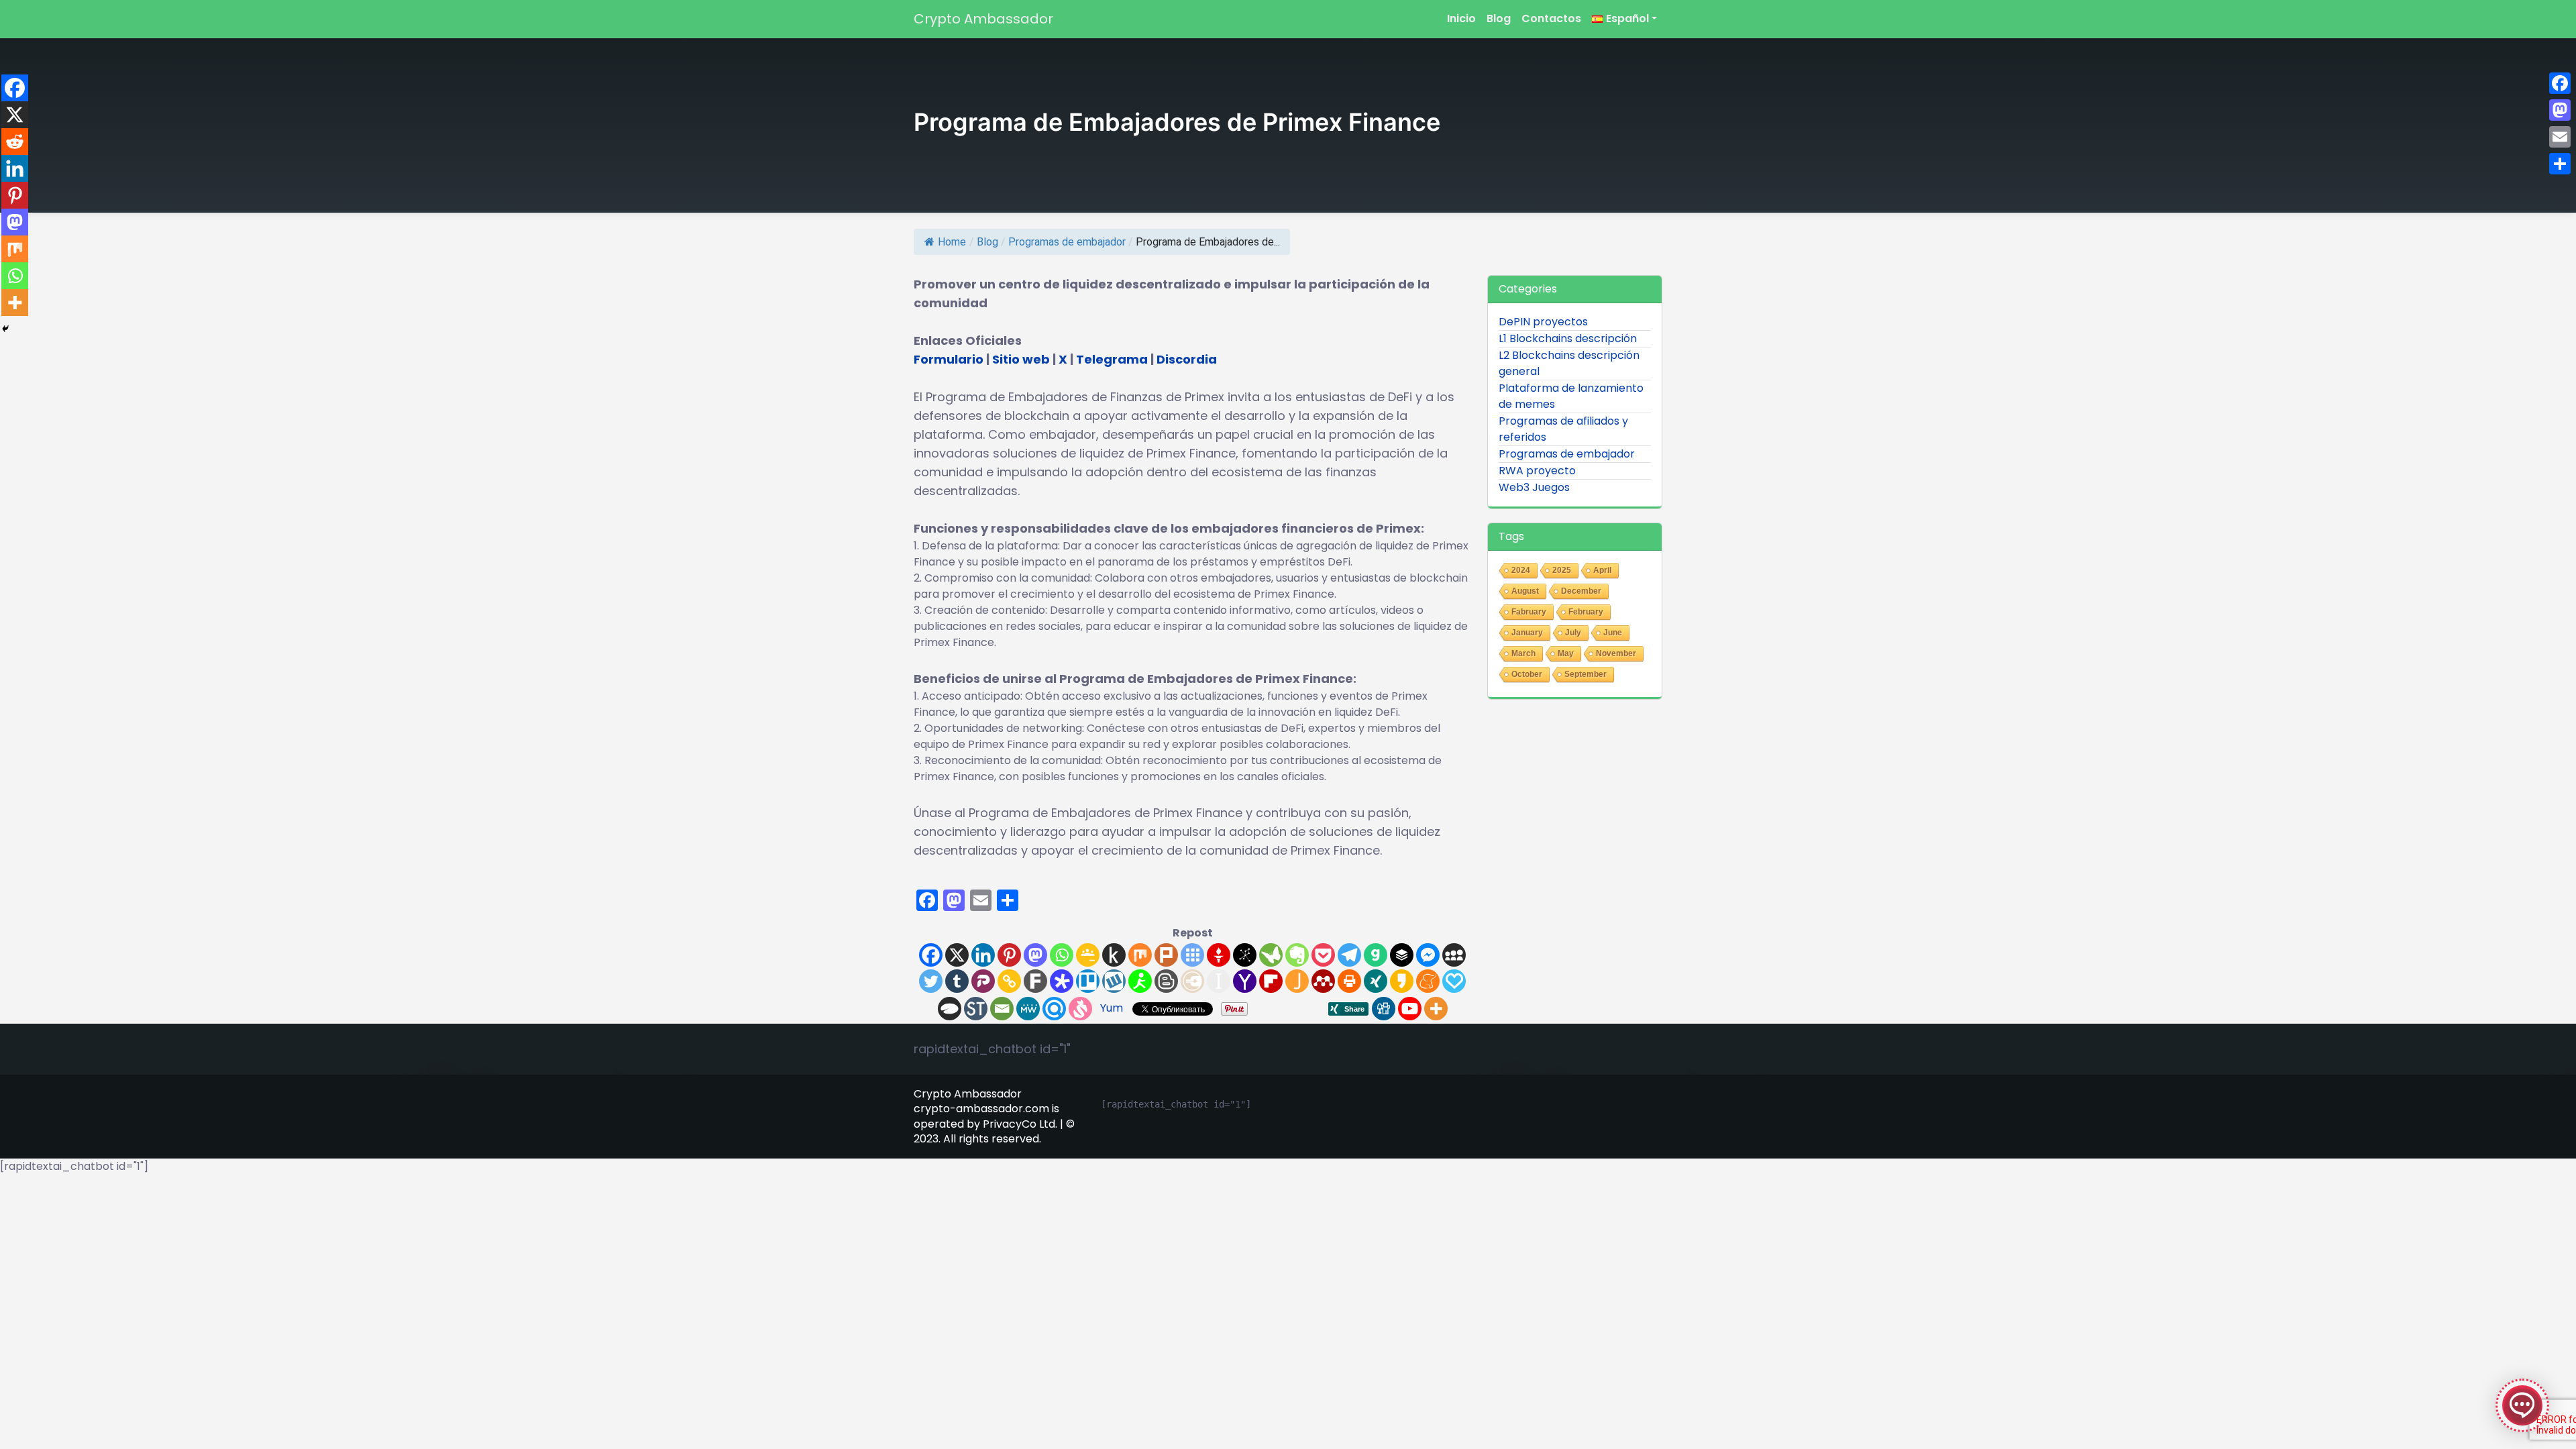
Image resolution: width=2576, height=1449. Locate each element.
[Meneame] (1428, 981)
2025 (1562, 570)
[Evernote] (1297, 955)
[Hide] (5, 329)
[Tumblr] (957, 981)
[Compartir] (2560, 164)
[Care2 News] (1271, 955)
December (1581, 591)
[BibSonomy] (1245, 955)
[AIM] (1140, 981)
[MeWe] (1028, 1009)
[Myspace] (1454, 955)
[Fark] (1035, 981)
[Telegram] (1349, 955)
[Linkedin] (983, 955)
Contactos (1551, 18)
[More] (1436, 1009)
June (1613, 633)
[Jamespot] (1297, 981)
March (1523, 653)
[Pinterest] (1009, 955)
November (1616, 653)
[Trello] (1088, 981)
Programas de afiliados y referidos (1563, 429)
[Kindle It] (1114, 955)
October (1527, 674)
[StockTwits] (976, 1009)
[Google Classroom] (1088, 955)
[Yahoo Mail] (1245, 981)
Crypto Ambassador (983, 19)
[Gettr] (1219, 955)
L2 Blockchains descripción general (1569, 363)
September (1586, 674)
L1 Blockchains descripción (1568, 338)
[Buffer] (1402, 955)
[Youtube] (1410, 1009)
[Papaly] (1454, 981)
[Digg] (1384, 1009)
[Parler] (983, 981)
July (1573, 633)
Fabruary (1529, 612)
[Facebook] (931, 955)
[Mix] (1140, 955)
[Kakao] (1402, 981)
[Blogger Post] (1166, 981)
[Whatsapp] (1062, 955)
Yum (1112, 1008)
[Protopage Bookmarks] (1062, 981)
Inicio (1461, 18)
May (1566, 653)
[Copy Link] (1009, 981)
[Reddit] (15, 142)
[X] (957, 955)
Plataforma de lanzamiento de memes (1571, 396)
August (1525, 591)
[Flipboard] (1271, 981)
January (1527, 633)
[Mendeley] (1323, 981)
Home (952, 242)
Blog (1499, 18)
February (1586, 612)
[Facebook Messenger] (1428, 955)
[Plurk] (1166, 955)
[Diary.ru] (1192, 981)
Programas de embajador (1067, 242)
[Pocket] (1323, 955)
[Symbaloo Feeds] (1192, 955)
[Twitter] (931, 981)
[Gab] (1376, 955)
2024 (1521, 570)
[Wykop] (1114, 981)
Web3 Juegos (1534, 487)
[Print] (1349, 981)
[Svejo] (1080, 1009)
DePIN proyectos (1543, 322)
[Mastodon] (1035, 955)
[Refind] (1054, 1009)
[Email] (1002, 1009)
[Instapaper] (1219, 981)
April (1602, 570)
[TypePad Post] (950, 1009)
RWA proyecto (1537, 471)
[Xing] (1376, 981)
